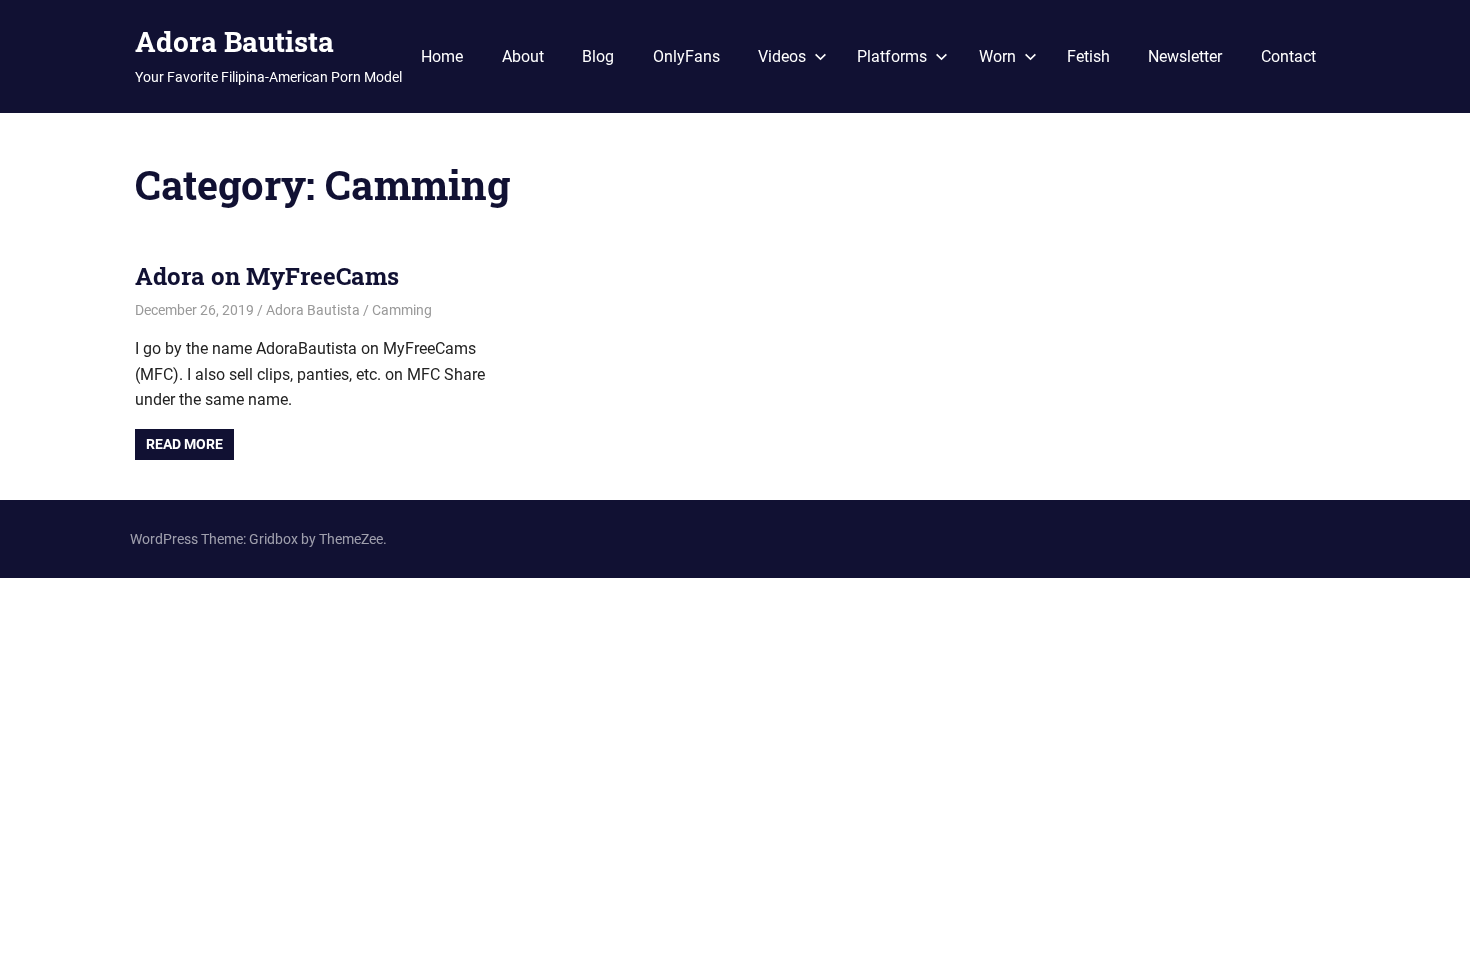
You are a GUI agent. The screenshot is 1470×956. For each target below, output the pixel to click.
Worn (997, 56)
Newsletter (1185, 56)
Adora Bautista (234, 41)
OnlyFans (686, 56)
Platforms (892, 56)
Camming (402, 310)
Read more (184, 444)
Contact (1288, 56)
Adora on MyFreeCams (267, 276)
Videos (782, 56)
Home (442, 56)
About (523, 56)
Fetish (1088, 56)
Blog (598, 56)
